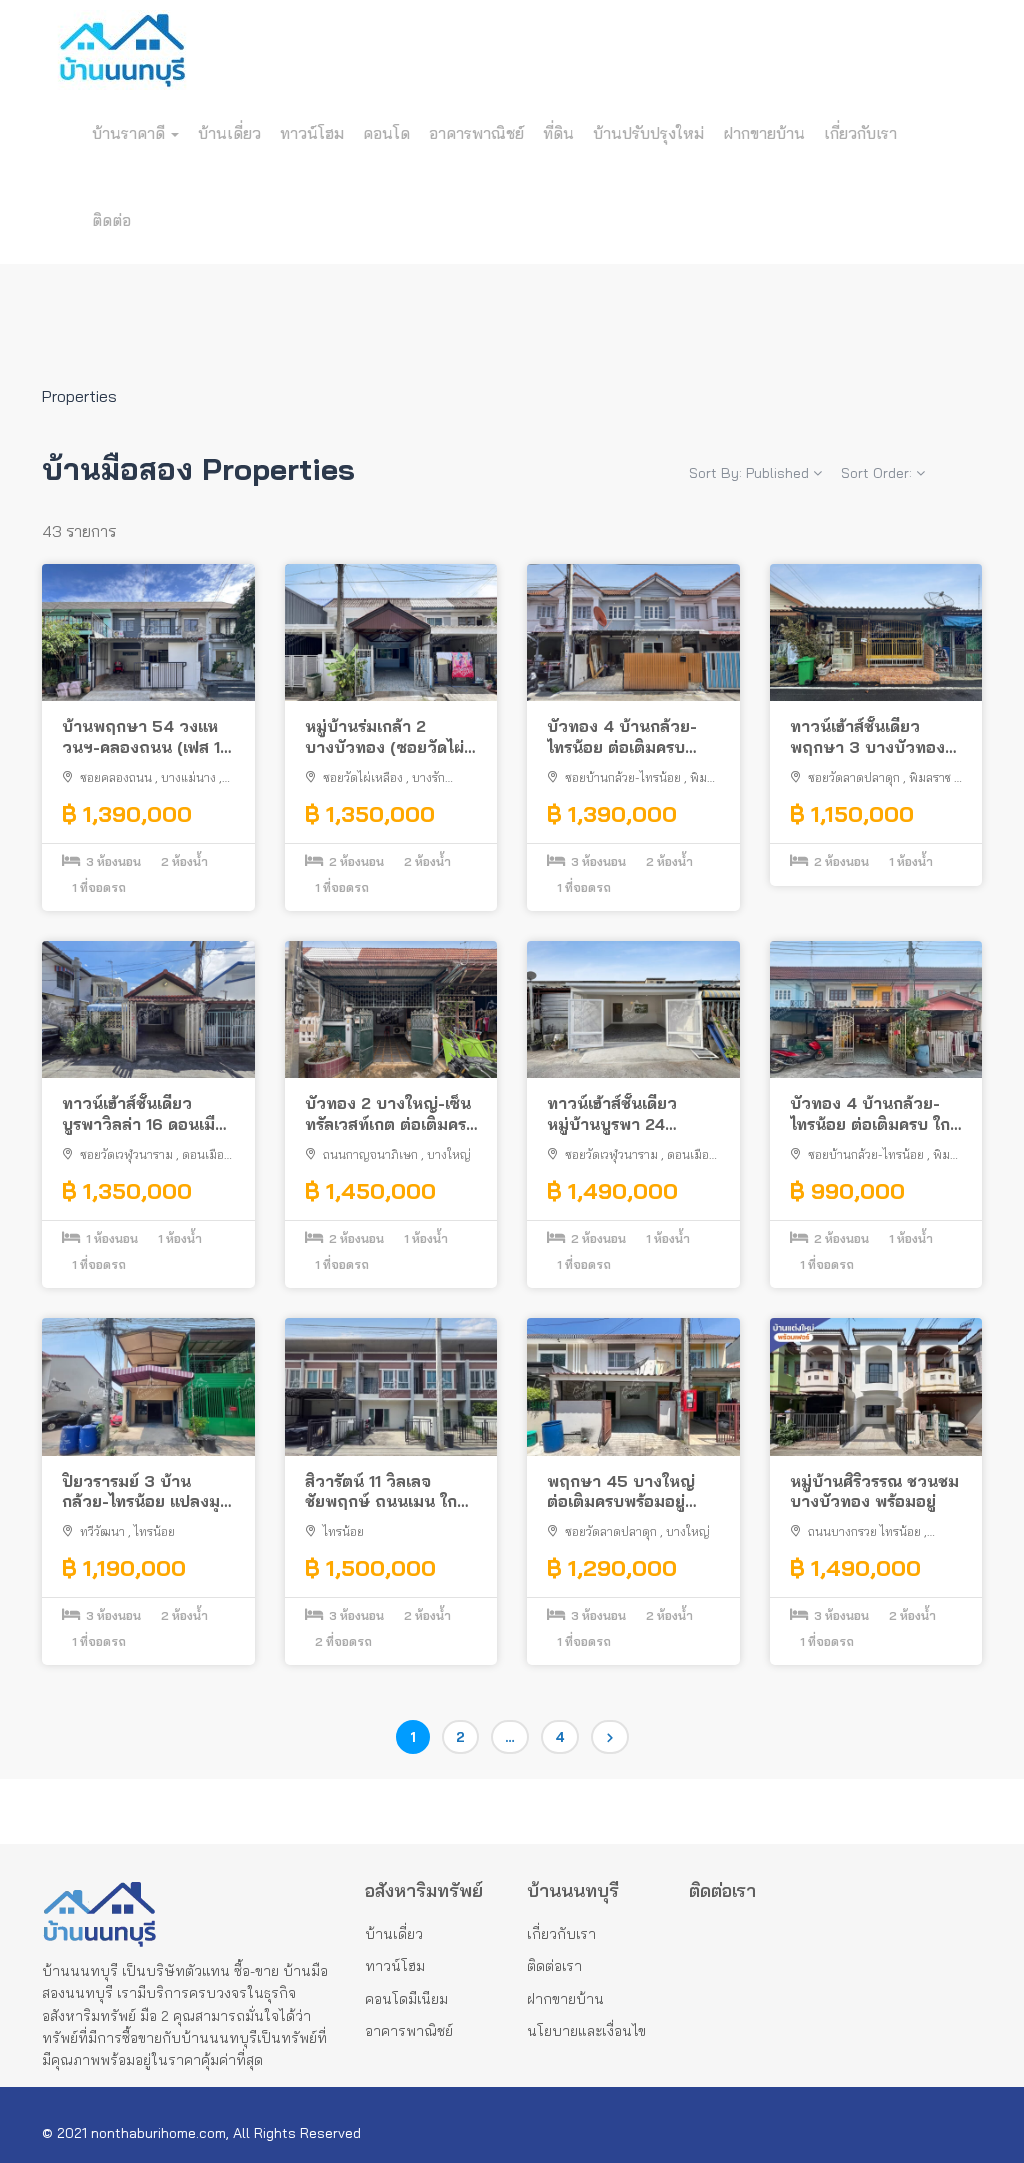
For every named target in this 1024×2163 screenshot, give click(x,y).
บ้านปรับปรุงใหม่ (648, 133)
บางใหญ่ (449, 1154)
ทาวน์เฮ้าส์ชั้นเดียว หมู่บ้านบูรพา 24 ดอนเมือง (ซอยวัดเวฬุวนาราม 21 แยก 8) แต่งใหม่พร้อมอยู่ (632, 1114)
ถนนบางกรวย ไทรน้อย (864, 1531)
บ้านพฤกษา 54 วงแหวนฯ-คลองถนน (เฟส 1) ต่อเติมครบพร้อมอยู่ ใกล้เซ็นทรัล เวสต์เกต (147, 737)
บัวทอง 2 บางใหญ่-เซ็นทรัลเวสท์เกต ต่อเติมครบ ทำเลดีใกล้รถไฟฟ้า (391, 1114)
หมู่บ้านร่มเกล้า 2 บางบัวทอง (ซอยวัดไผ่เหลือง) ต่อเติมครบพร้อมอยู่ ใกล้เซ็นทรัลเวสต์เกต (384, 737)
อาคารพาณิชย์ (476, 133)
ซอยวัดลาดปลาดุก (854, 777)
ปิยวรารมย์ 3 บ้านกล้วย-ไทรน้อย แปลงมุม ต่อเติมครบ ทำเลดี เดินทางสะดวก (146, 1492)
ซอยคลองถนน (116, 777)
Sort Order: (878, 473)
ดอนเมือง (206, 1154)
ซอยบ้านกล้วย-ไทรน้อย (623, 777)
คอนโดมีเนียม (406, 1999)
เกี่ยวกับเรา (860, 133)
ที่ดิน (558, 133)
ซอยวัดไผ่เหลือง (363, 777)
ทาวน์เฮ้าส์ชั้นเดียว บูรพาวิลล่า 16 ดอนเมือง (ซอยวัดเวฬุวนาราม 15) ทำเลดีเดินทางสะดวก (148, 1114)
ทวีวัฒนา (102, 1531)
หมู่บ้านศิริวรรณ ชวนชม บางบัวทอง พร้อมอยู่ (874, 1491)
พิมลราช (930, 777)
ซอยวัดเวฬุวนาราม (126, 1154)
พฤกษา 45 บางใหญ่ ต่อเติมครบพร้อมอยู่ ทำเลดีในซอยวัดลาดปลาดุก (621, 1492)
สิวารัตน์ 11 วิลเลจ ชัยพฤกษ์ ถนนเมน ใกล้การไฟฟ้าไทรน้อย (386, 1492)
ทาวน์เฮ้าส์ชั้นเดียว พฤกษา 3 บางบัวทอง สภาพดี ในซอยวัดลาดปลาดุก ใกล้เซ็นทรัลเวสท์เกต (876, 737)
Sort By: (749, 473)
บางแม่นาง (188, 777)
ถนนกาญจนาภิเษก (370, 1154)
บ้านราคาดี (130, 133)
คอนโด (386, 133)
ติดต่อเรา (554, 1966)
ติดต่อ (111, 220)
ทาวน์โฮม (312, 133)
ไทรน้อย (154, 1531)
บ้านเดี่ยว (229, 133)
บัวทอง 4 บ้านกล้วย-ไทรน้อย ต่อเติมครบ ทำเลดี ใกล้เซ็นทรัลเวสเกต (622, 737)
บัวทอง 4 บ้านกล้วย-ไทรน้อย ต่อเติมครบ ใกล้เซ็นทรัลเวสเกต (875, 1114)
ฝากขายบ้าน (764, 133)
